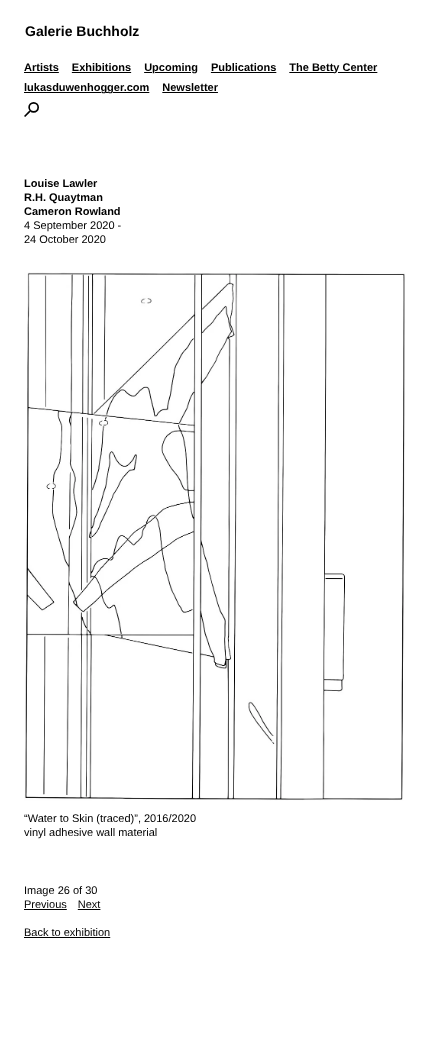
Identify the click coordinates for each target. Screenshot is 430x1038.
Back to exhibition (67, 933)
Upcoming (171, 68)
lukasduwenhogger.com (86, 88)
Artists (41, 68)
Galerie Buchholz (82, 31)
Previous (45, 905)
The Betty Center (333, 68)
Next (89, 905)
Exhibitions (101, 68)
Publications (243, 68)
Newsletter (190, 88)
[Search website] (31, 113)
